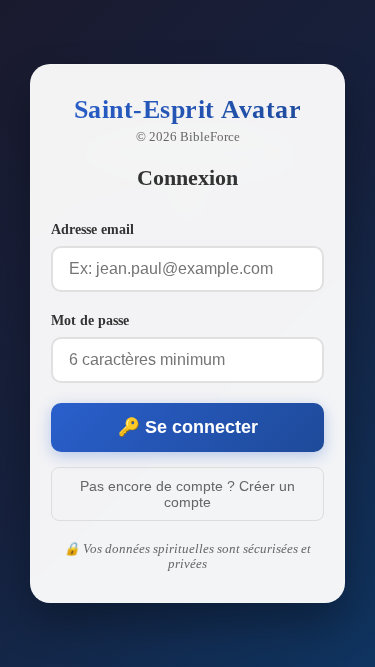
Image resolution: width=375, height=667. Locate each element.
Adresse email (92, 229)
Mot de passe (90, 320)
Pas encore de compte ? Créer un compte (187, 494)
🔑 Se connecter (188, 427)
